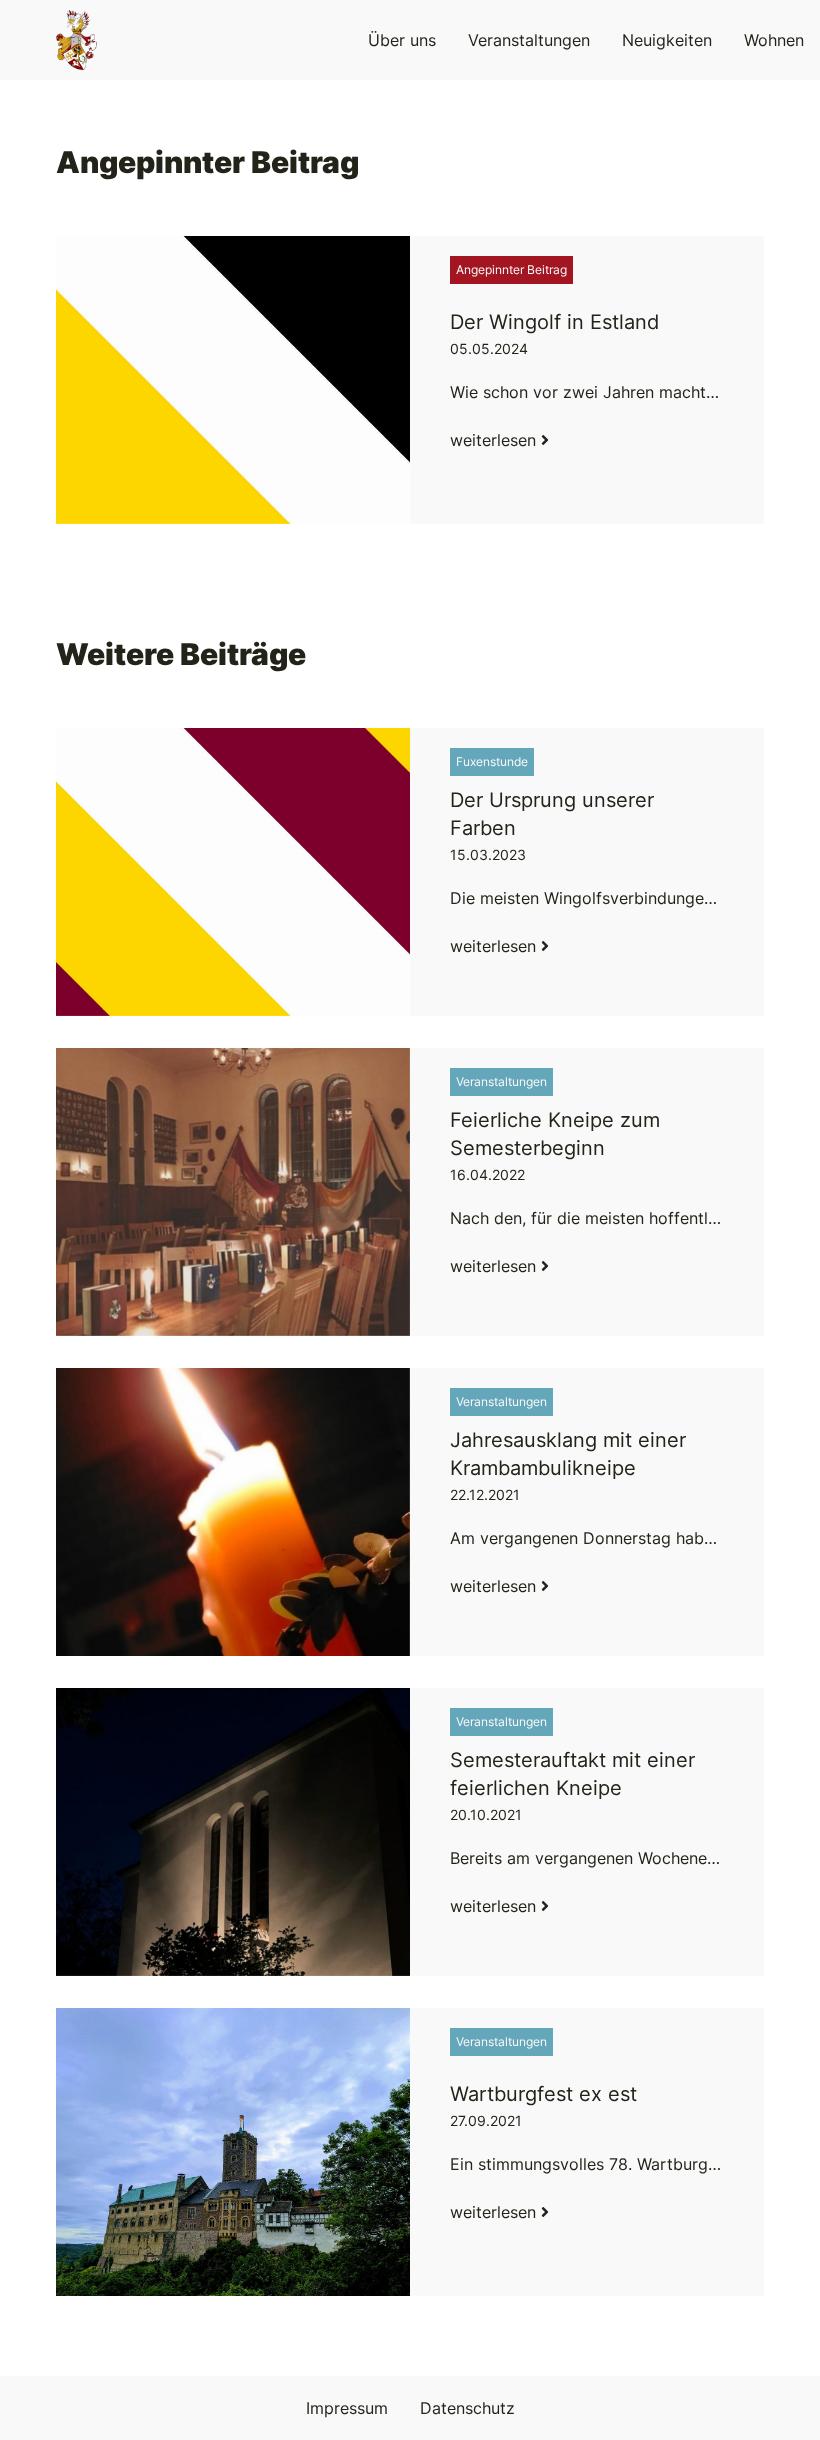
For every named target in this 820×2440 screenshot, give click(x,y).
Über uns (402, 40)
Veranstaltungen (529, 40)
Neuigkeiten (667, 40)
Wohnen (774, 40)
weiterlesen (495, 440)
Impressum (347, 2408)
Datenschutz (467, 2408)
